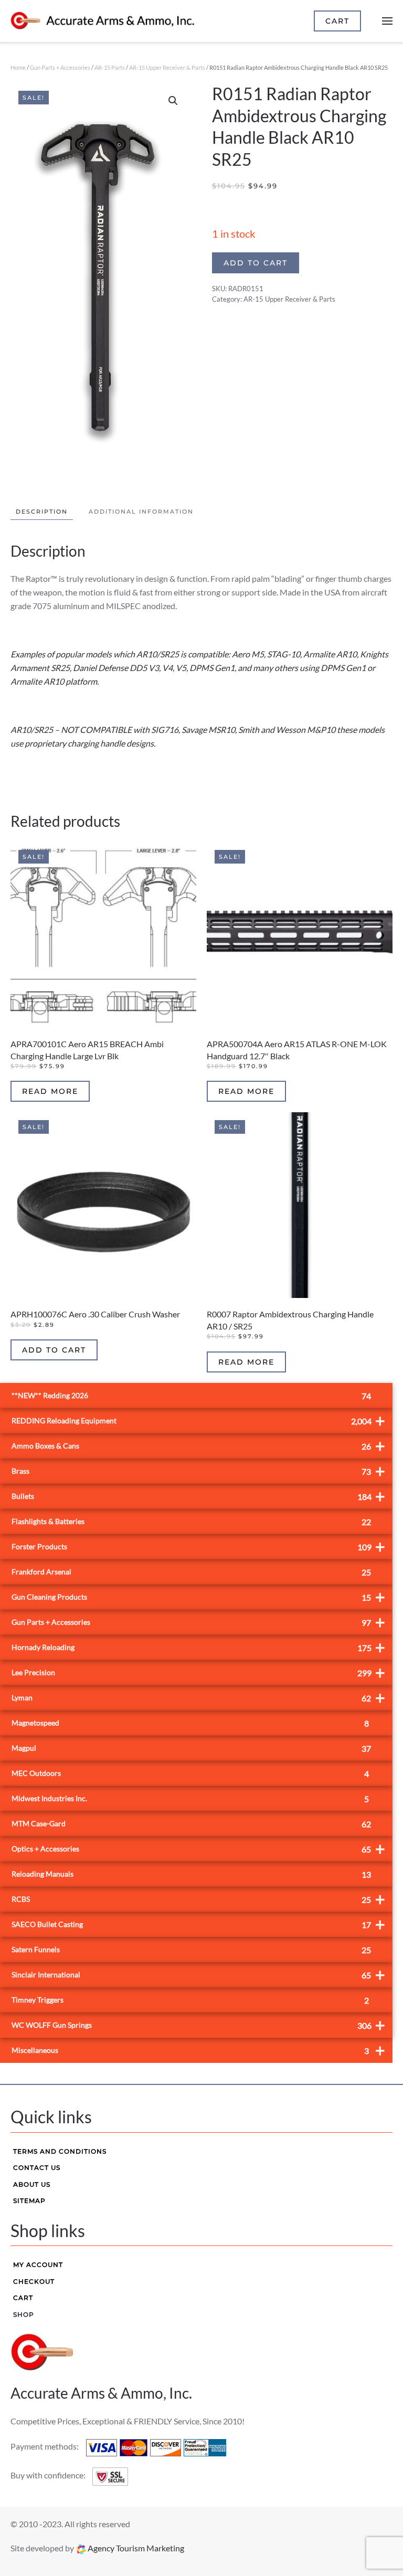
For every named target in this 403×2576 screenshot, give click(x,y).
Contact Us (37, 2168)
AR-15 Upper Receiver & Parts (167, 67)
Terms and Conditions (60, 2151)
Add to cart (256, 263)
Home (18, 67)
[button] (173, 101)
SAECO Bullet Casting (198, 1924)
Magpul (191, 1748)
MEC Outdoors (190, 1774)
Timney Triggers (190, 2000)
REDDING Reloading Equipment (198, 1420)
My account (38, 2265)
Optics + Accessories (198, 1849)
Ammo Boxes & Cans (198, 1446)
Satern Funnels (191, 1950)
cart (337, 21)
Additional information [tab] (141, 512)
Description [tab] (42, 512)
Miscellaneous (198, 2050)
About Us (32, 2184)
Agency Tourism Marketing (135, 2548)
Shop (24, 2314)
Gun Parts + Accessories (60, 67)
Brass (198, 1471)
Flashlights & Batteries (191, 1522)
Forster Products (198, 1546)
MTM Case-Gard (191, 1824)
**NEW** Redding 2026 (191, 1396)
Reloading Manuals (191, 1874)
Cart (23, 2298)
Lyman (198, 1697)
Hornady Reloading (198, 1647)
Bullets (198, 1496)
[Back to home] (102, 21)
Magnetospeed (190, 1723)
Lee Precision (198, 1672)
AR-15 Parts (110, 67)
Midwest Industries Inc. (190, 1799)
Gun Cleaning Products (198, 1597)
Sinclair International (198, 1974)
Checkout (34, 2281)
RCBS (198, 1899)
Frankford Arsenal (191, 1572)
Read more (50, 1091)
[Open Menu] (387, 21)
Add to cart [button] (54, 1350)
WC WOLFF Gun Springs (198, 2025)
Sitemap (29, 2201)
